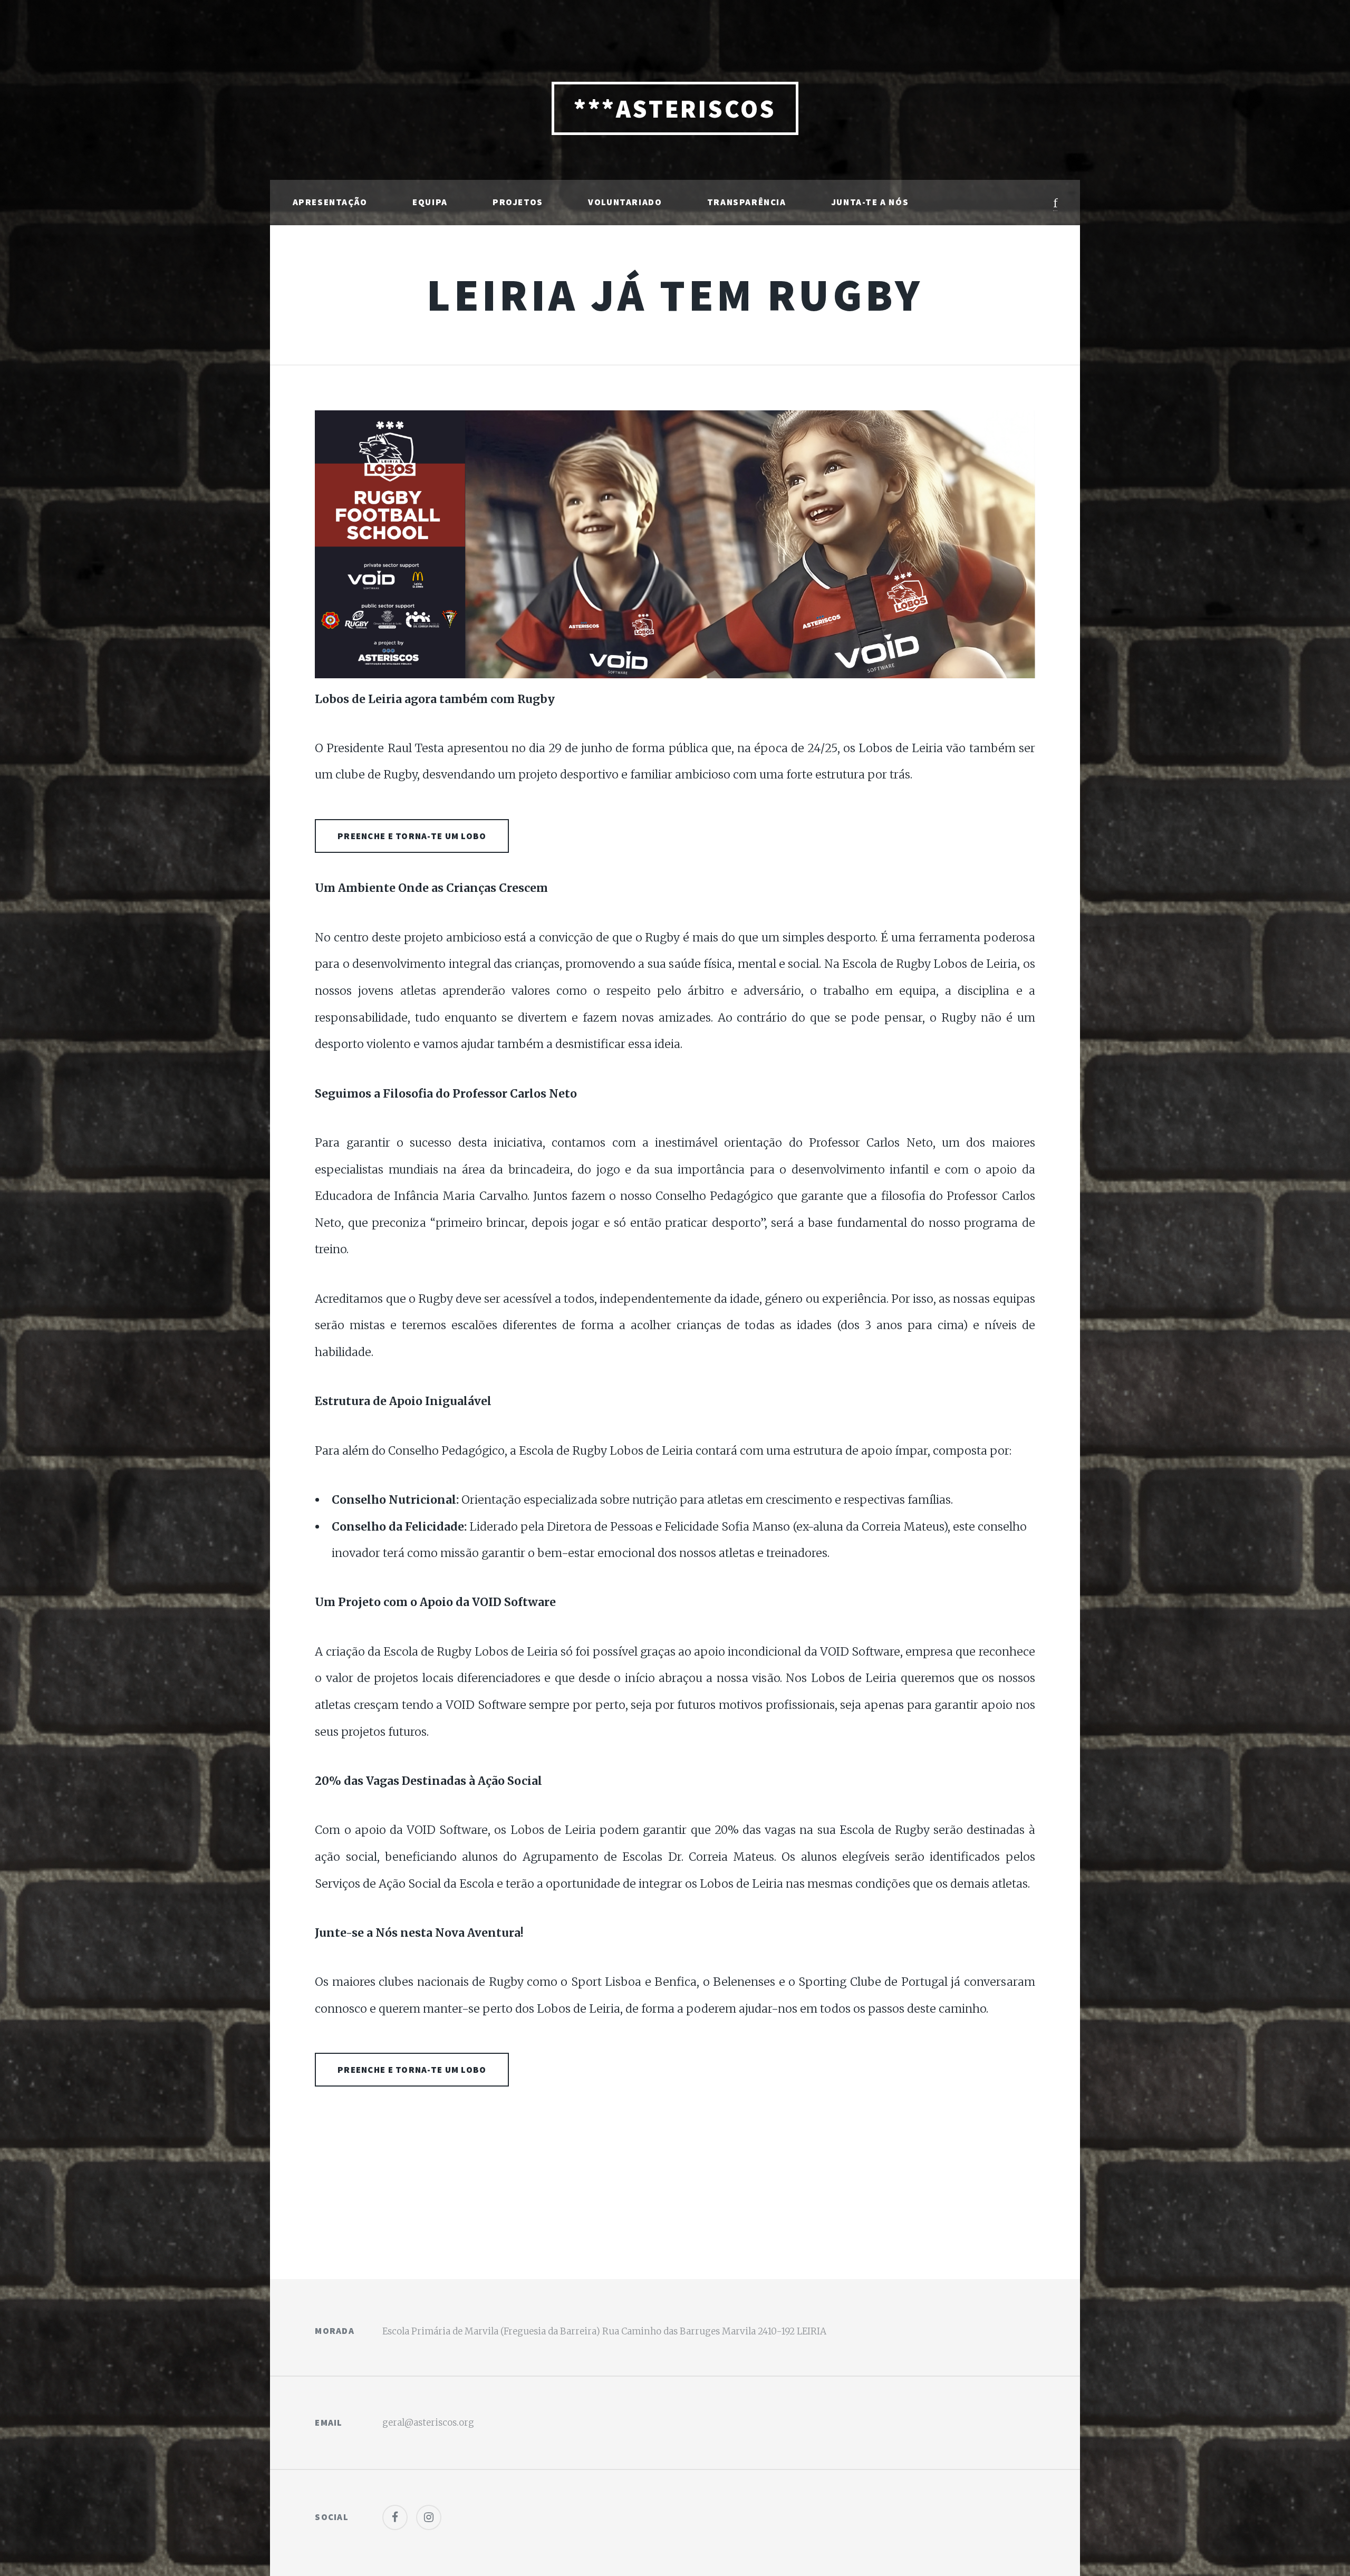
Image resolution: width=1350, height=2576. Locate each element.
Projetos (518, 202)
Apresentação (330, 202)
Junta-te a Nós (870, 202)
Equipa (430, 202)
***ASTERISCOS (675, 109)
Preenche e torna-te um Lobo (412, 836)
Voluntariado (625, 202)
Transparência (747, 202)
